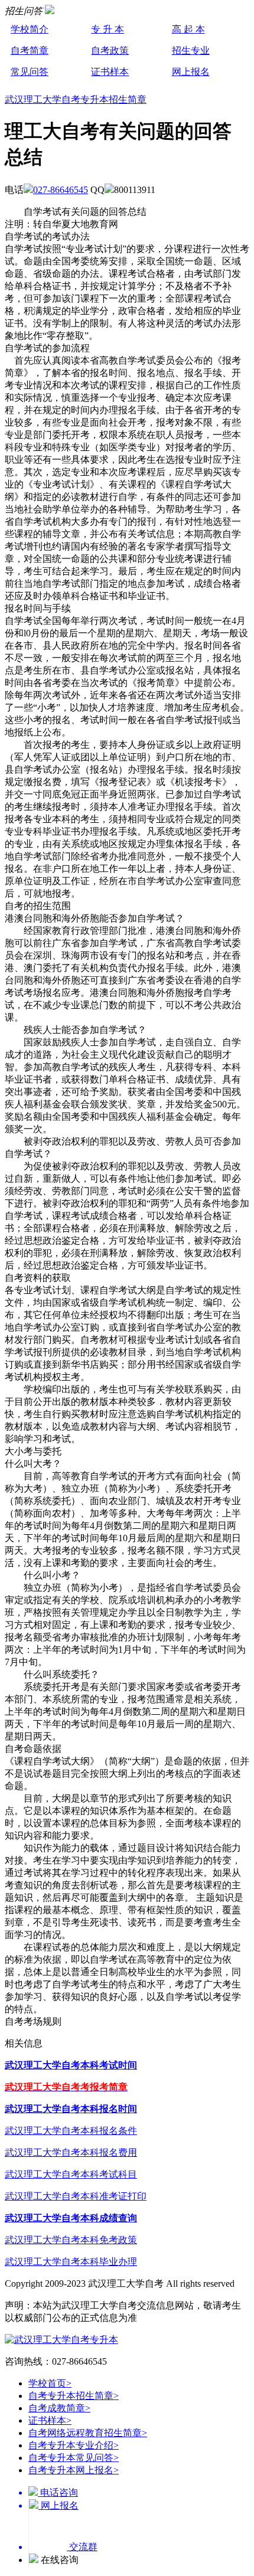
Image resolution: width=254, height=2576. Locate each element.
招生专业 (191, 50)
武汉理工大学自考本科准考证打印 (76, 2196)
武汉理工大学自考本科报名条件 (71, 2131)
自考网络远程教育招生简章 (88, 2433)
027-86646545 (61, 190)
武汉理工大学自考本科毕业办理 (71, 2262)
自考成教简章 (59, 2408)
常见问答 (30, 72)
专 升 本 (108, 29)
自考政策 (110, 50)
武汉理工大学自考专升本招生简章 (76, 99)
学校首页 (50, 2383)
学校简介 (30, 29)
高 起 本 (188, 29)
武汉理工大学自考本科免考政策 (71, 2240)
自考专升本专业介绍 (74, 2445)
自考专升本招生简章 (74, 2396)
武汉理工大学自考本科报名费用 (71, 2152)
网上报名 (191, 72)
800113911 (135, 190)
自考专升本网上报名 (74, 2470)
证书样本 (110, 72)
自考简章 (30, 50)
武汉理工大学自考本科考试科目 (71, 2174)
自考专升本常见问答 (74, 2458)
